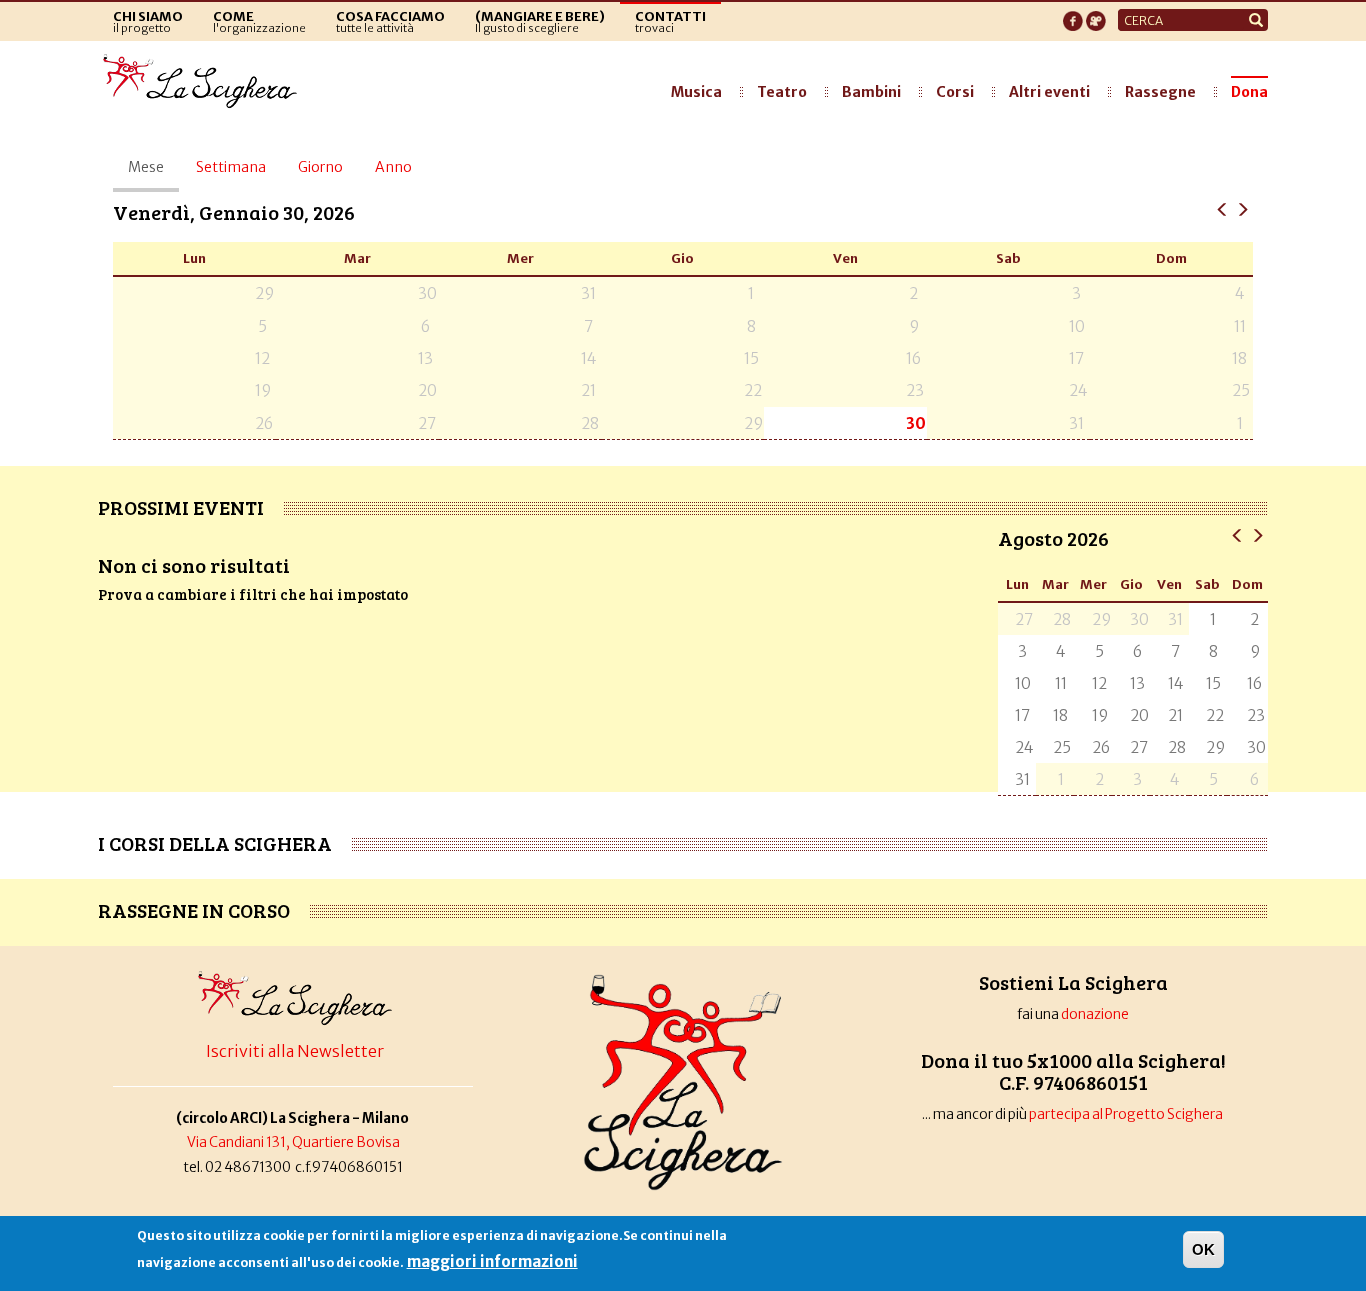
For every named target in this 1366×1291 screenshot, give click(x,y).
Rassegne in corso (194, 910)
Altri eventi (1049, 92)
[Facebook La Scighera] (1073, 15)
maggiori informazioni (492, 1261)
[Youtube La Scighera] (1096, 15)
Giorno (320, 167)
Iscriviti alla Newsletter (295, 1051)
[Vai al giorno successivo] (1242, 208)
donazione (1095, 1014)
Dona (1249, 92)
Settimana (231, 167)
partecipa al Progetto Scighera (1127, 1114)
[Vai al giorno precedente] (1222, 208)
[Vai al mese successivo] (1257, 534)
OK (1203, 1249)
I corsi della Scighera (215, 843)
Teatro (782, 92)
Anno (393, 167)
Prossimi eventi (181, 507)
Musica (696, 92)
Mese (153, 175)
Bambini (871, 92)
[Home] (205, 82)
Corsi (955, 92)
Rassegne (1160, 92)
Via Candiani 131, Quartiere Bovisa (293, 1142)
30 (916, 423)
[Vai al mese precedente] (1237, 534)
